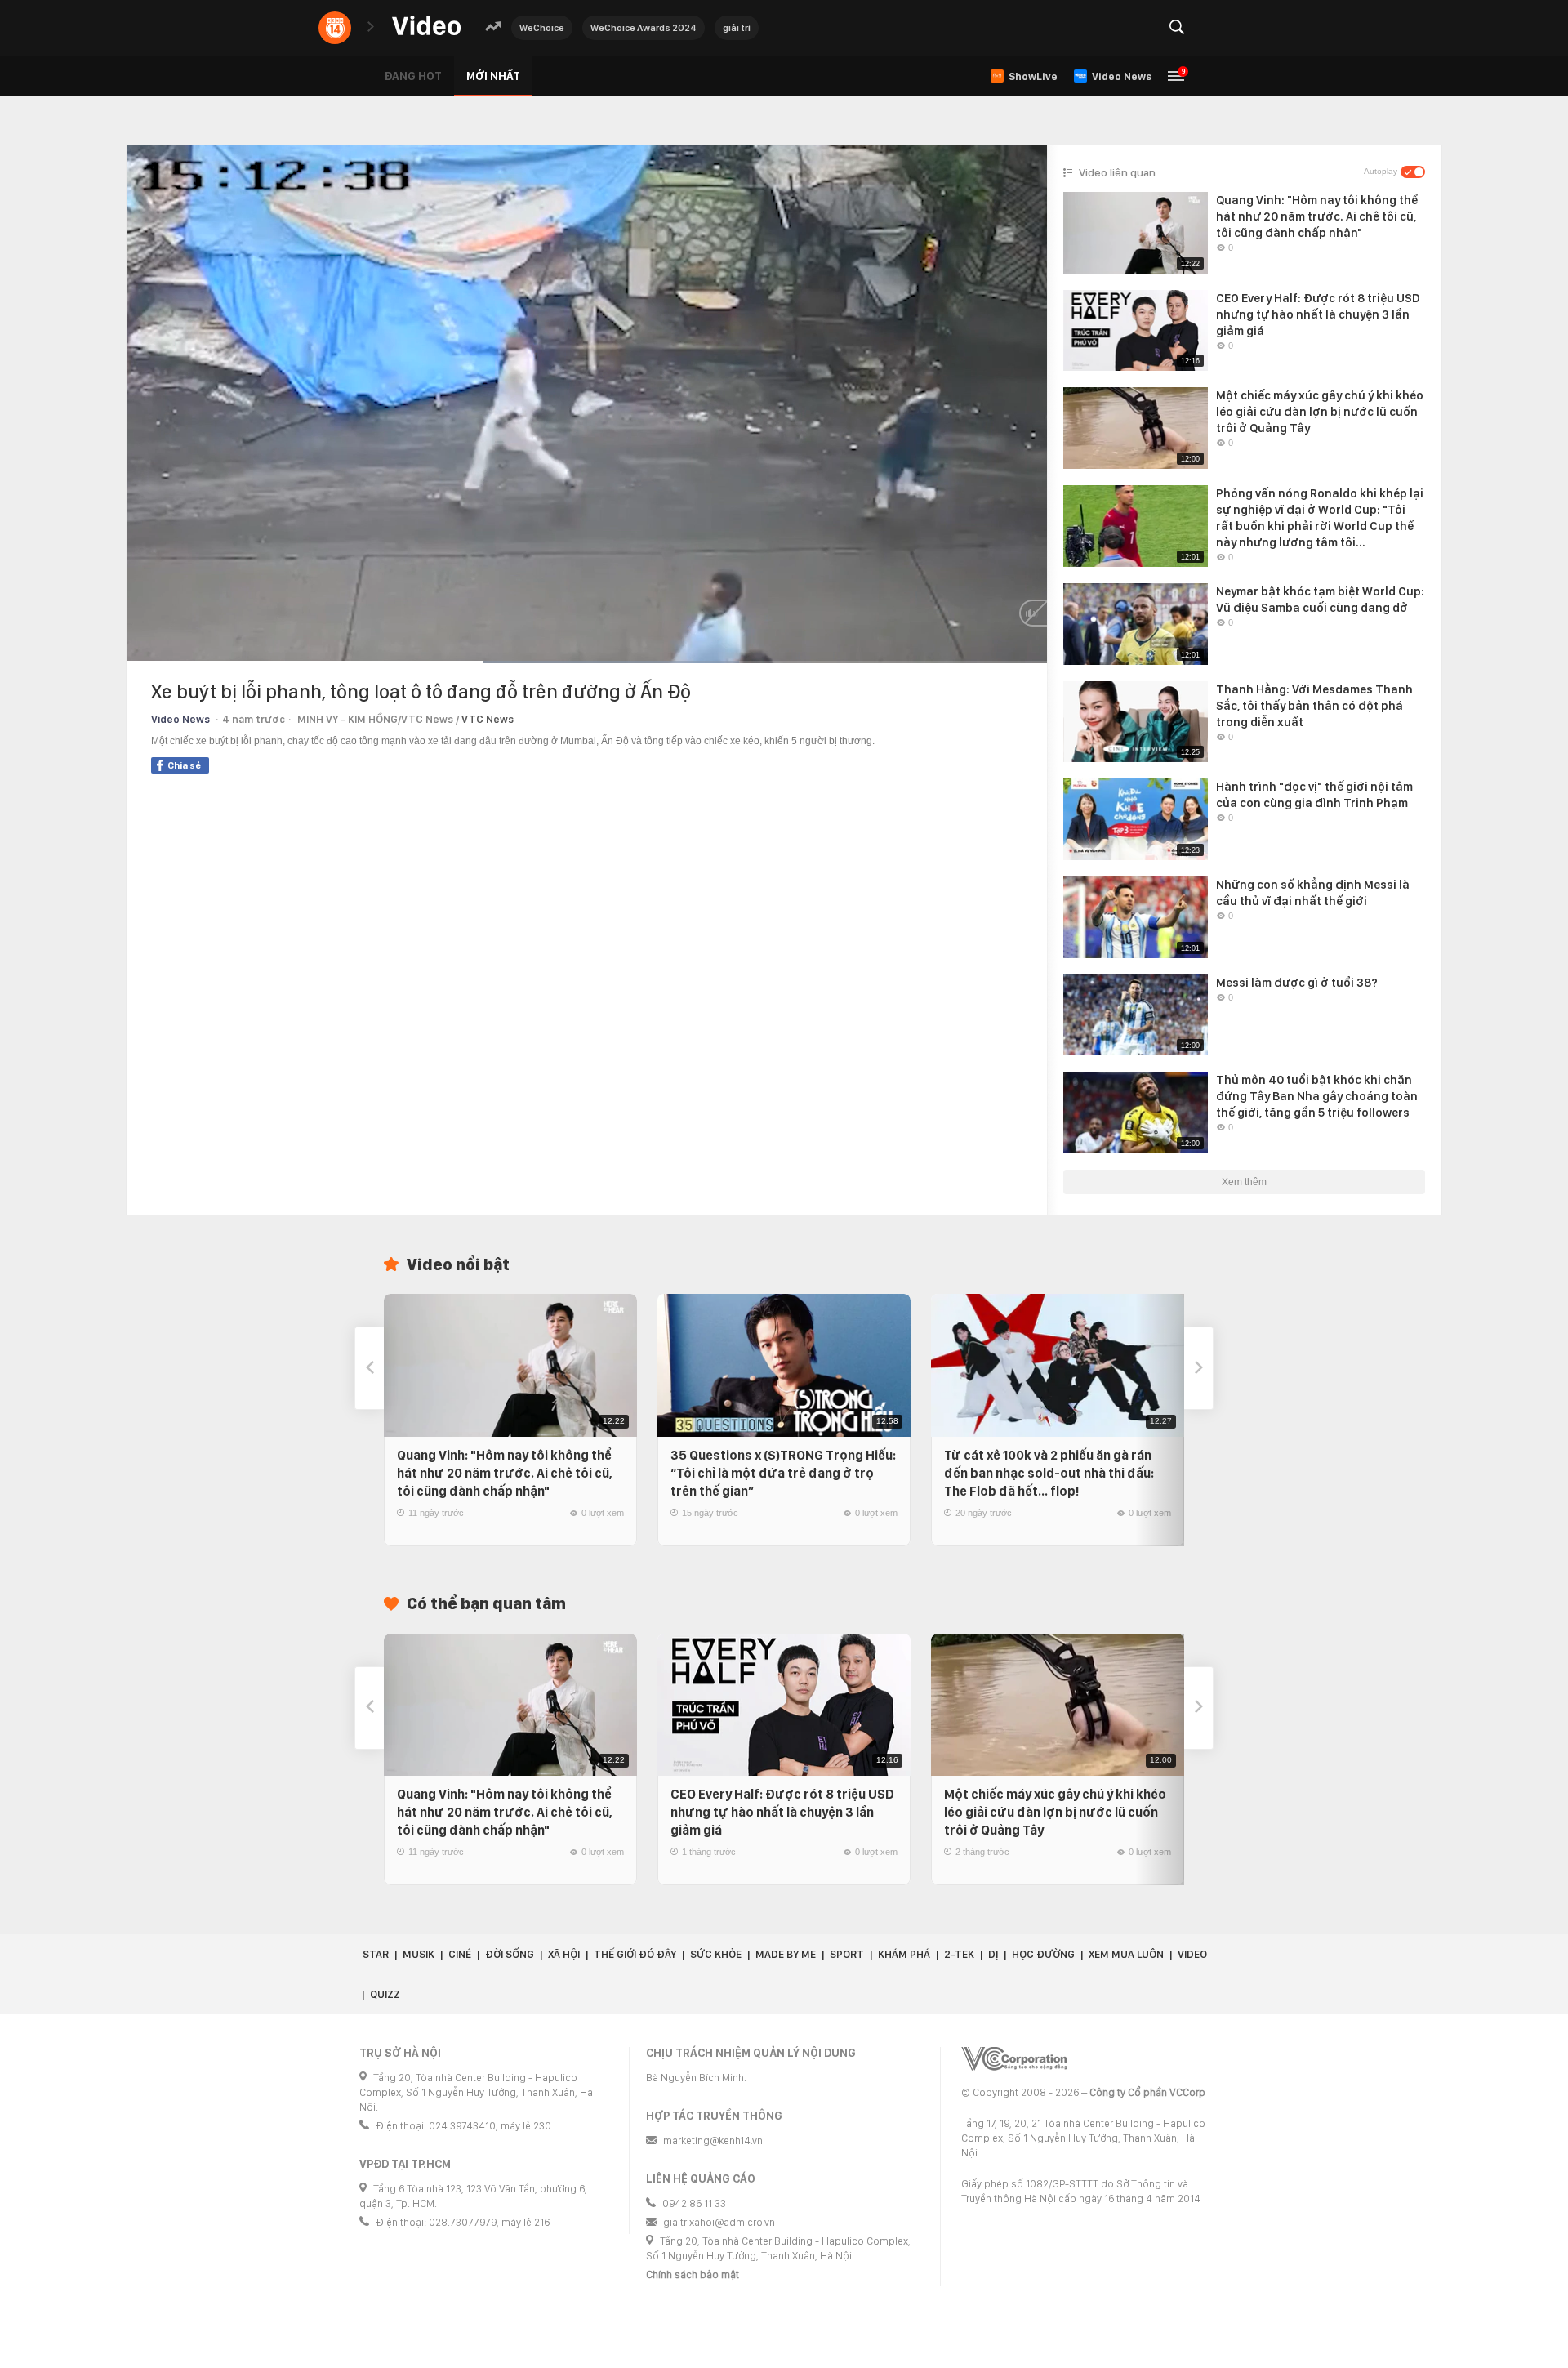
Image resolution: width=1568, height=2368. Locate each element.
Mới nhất (493, 76)
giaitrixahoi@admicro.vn (719, 2222)
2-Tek (959, 1954)
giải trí (737, 28)
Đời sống (510, 1954)
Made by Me (786, 1954)
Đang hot (413, 76)
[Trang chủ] (426, 27)
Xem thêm (1244, 1182)
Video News (180, 719)
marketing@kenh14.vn (713, 2141)
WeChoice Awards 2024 (644, 28)
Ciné (460, 1954)
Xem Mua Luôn (1126, 1954)
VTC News (488, 719)
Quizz (385, 1994)
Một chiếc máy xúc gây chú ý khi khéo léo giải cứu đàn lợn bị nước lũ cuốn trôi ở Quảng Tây (1055, 1812)
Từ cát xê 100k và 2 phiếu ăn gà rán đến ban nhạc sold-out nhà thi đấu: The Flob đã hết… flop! (1049, 1473)
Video (1192, 1954)
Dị (993, 1954)
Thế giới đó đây (635, 1954)
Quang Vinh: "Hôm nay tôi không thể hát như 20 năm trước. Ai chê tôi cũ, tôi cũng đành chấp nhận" (505, 1473)
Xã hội (564, 1954)
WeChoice (542, 28)
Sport (847, 1954)
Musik (419, 1954)
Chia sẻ (184, 765)
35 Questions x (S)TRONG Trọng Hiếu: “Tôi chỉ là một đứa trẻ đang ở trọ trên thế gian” (783, 1473)
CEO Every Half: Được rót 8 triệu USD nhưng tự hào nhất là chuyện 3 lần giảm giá (782, 1812)
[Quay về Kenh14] (335, 28)
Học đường (1043, 1954)
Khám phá (904, 1954)
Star (376, 1954)
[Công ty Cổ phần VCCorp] (1014, 2059)
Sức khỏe (716, 1954)
